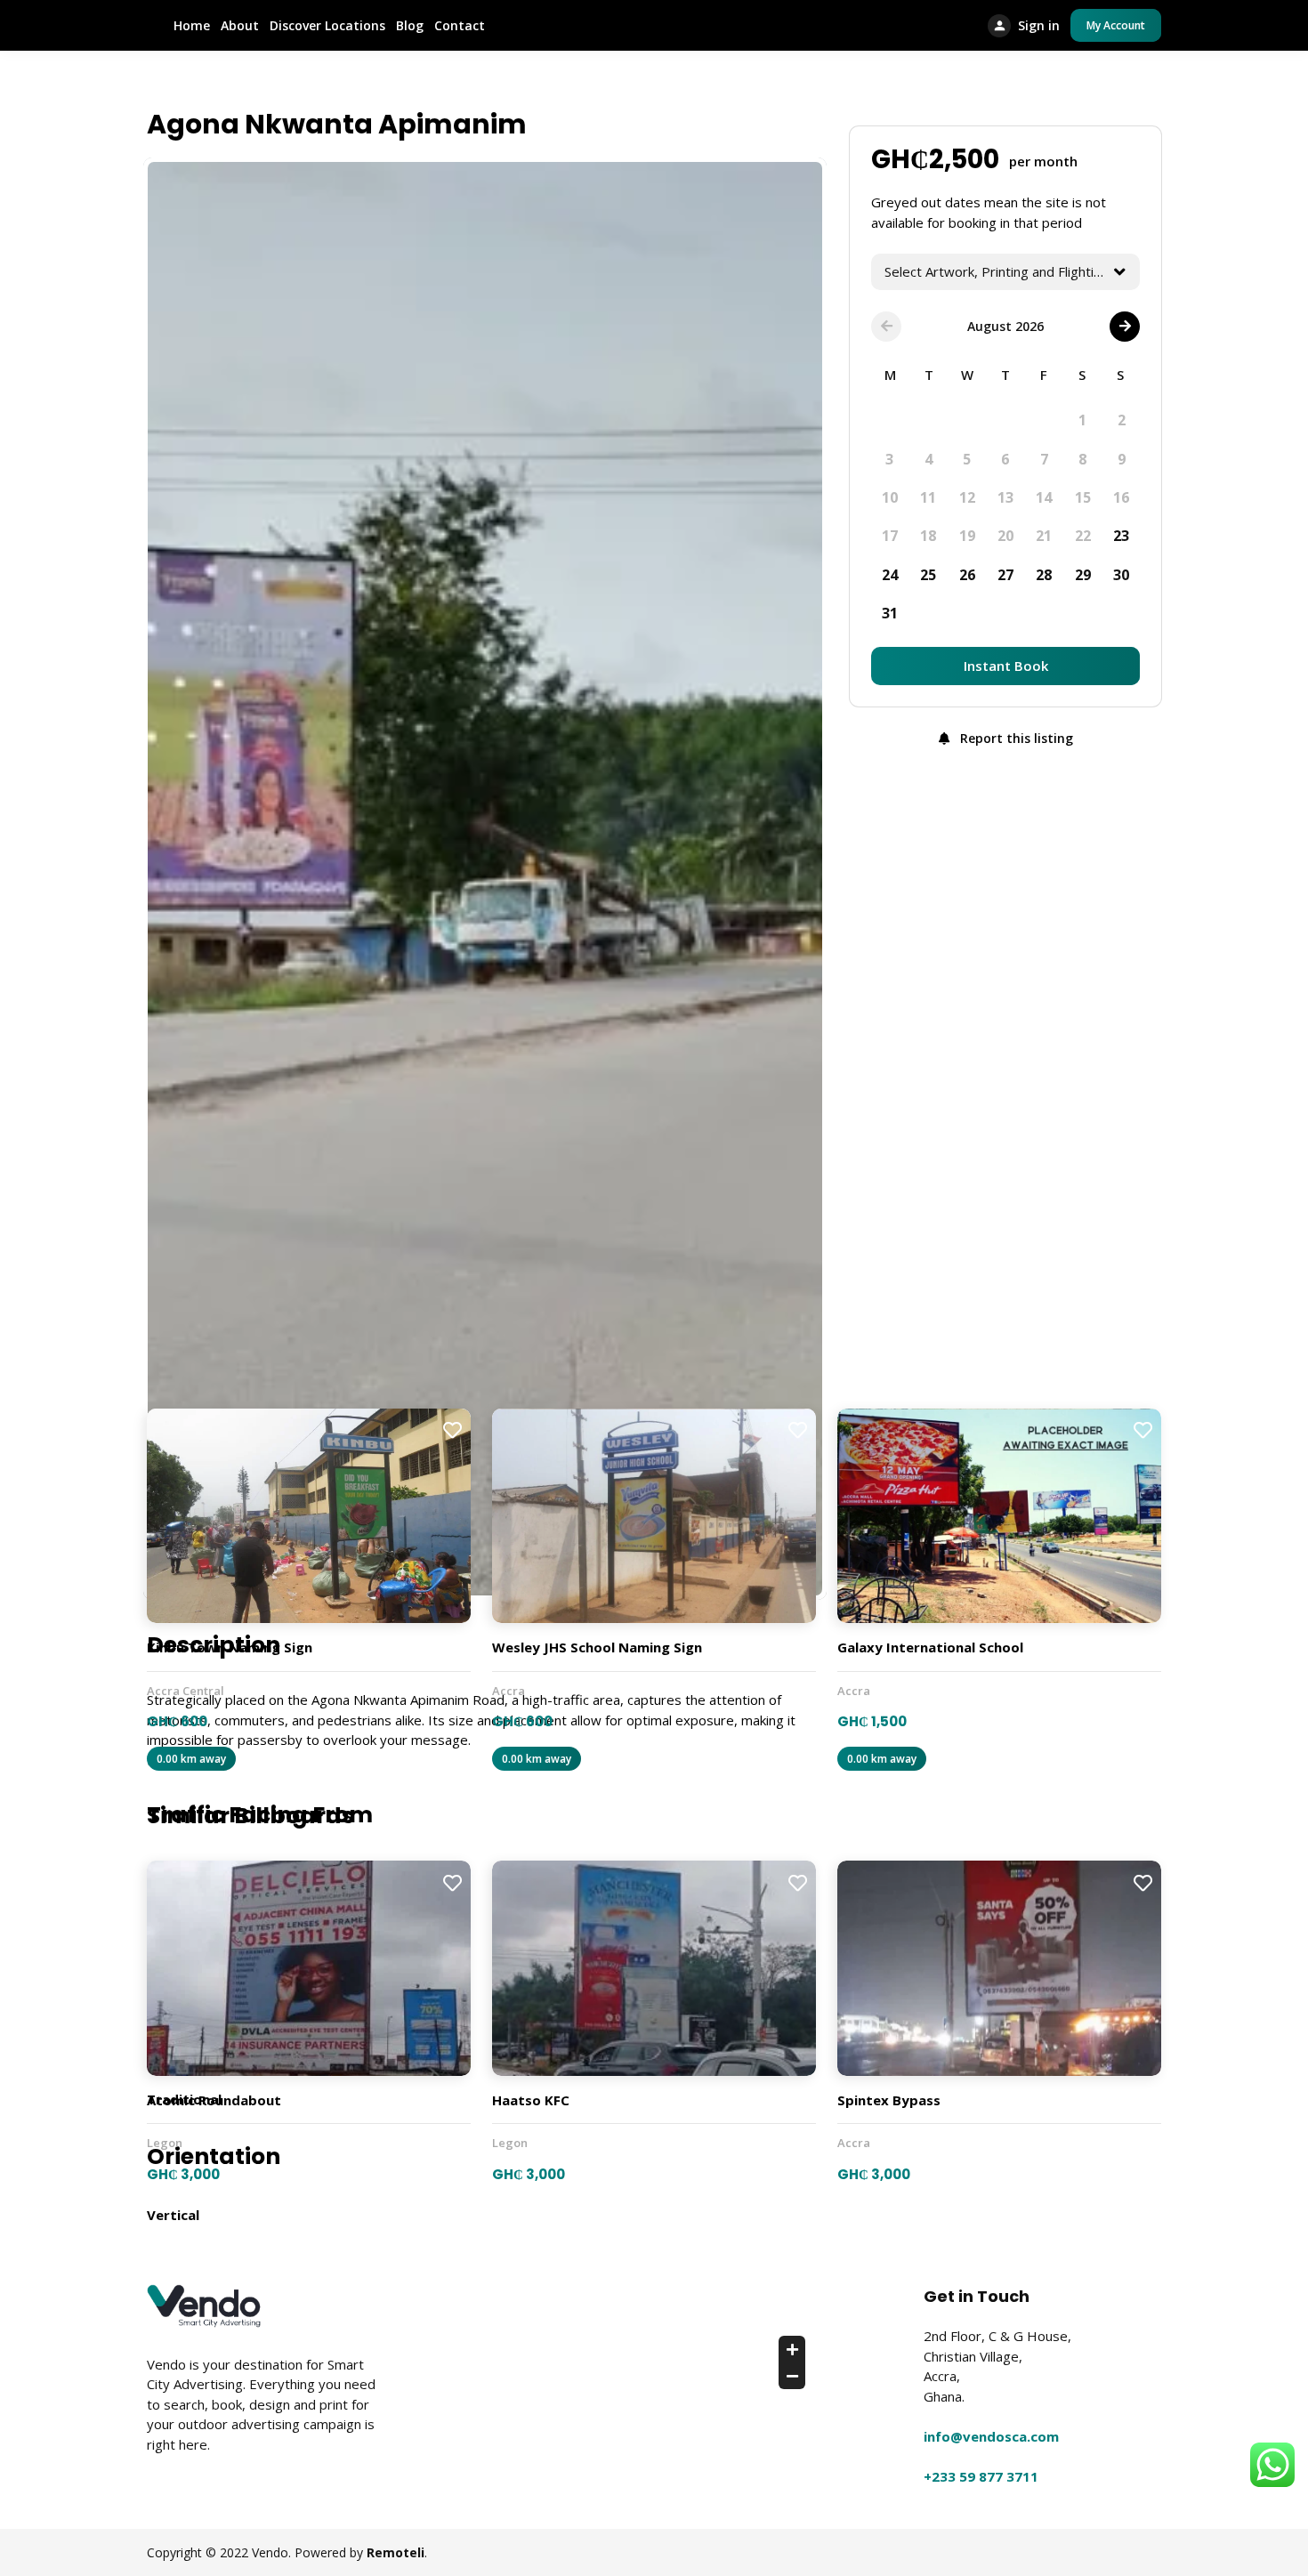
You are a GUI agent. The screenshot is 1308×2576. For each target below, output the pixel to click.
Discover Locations (327, 25)
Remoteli (396, 2552)
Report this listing (1015, 738)
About (240, 25)
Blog (410, 25)
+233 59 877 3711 (981, 2476)
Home (192, 25)
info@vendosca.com (991, 2436)
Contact (460, 25)
